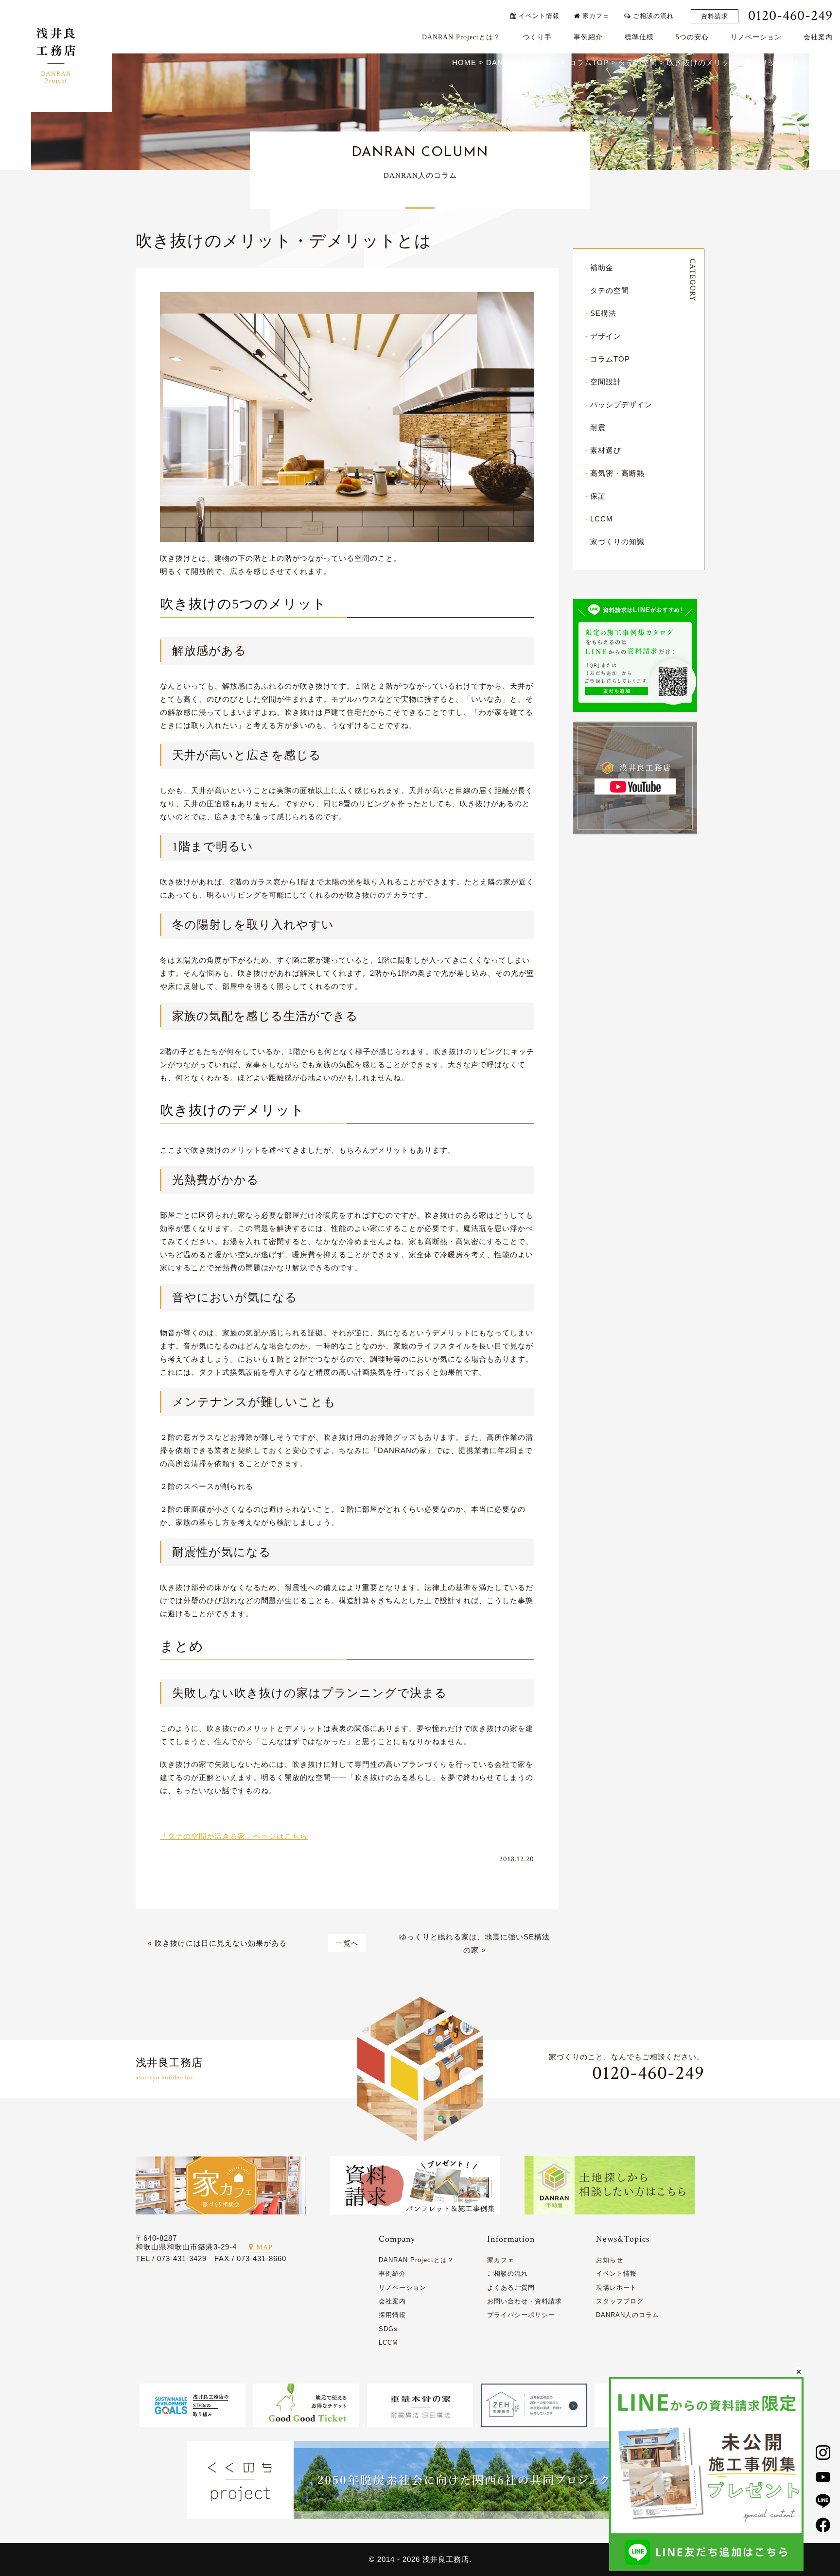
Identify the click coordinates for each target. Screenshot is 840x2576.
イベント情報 (538, 16)
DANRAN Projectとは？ (461, 37)
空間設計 (606, 382)
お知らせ (610, 2260)
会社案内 (818, 37)
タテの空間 (610, 290)
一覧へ (347, 1943)
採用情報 (392, 2315)
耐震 (598, 427)
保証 (598, 496)
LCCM (602, 519)
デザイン (606, 336)
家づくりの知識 (617, 542)
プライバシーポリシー (521, 2315)
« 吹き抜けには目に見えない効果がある (217, 1943)
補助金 (602, 268)
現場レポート (616, 2288)
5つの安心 (692, 37)
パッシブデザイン (621, 405)
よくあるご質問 (511, 2288)
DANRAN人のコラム (628, 2315)
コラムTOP (610, 359)
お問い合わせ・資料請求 (525, 2301)
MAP (264, 2247)
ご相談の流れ (652, 16)
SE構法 (603, 313)
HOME (464, 62)
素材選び (606, 450)
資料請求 (715, 16)
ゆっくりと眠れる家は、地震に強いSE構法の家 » (474, 1943)
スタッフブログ (620, 2301)
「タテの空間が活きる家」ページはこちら (234, 1836)
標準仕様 (639, 37)
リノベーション (756, 37)
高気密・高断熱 (617, 473)
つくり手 (537, 37)
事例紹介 (588, 37)
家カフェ (595, 16)
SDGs (388, 2329)
